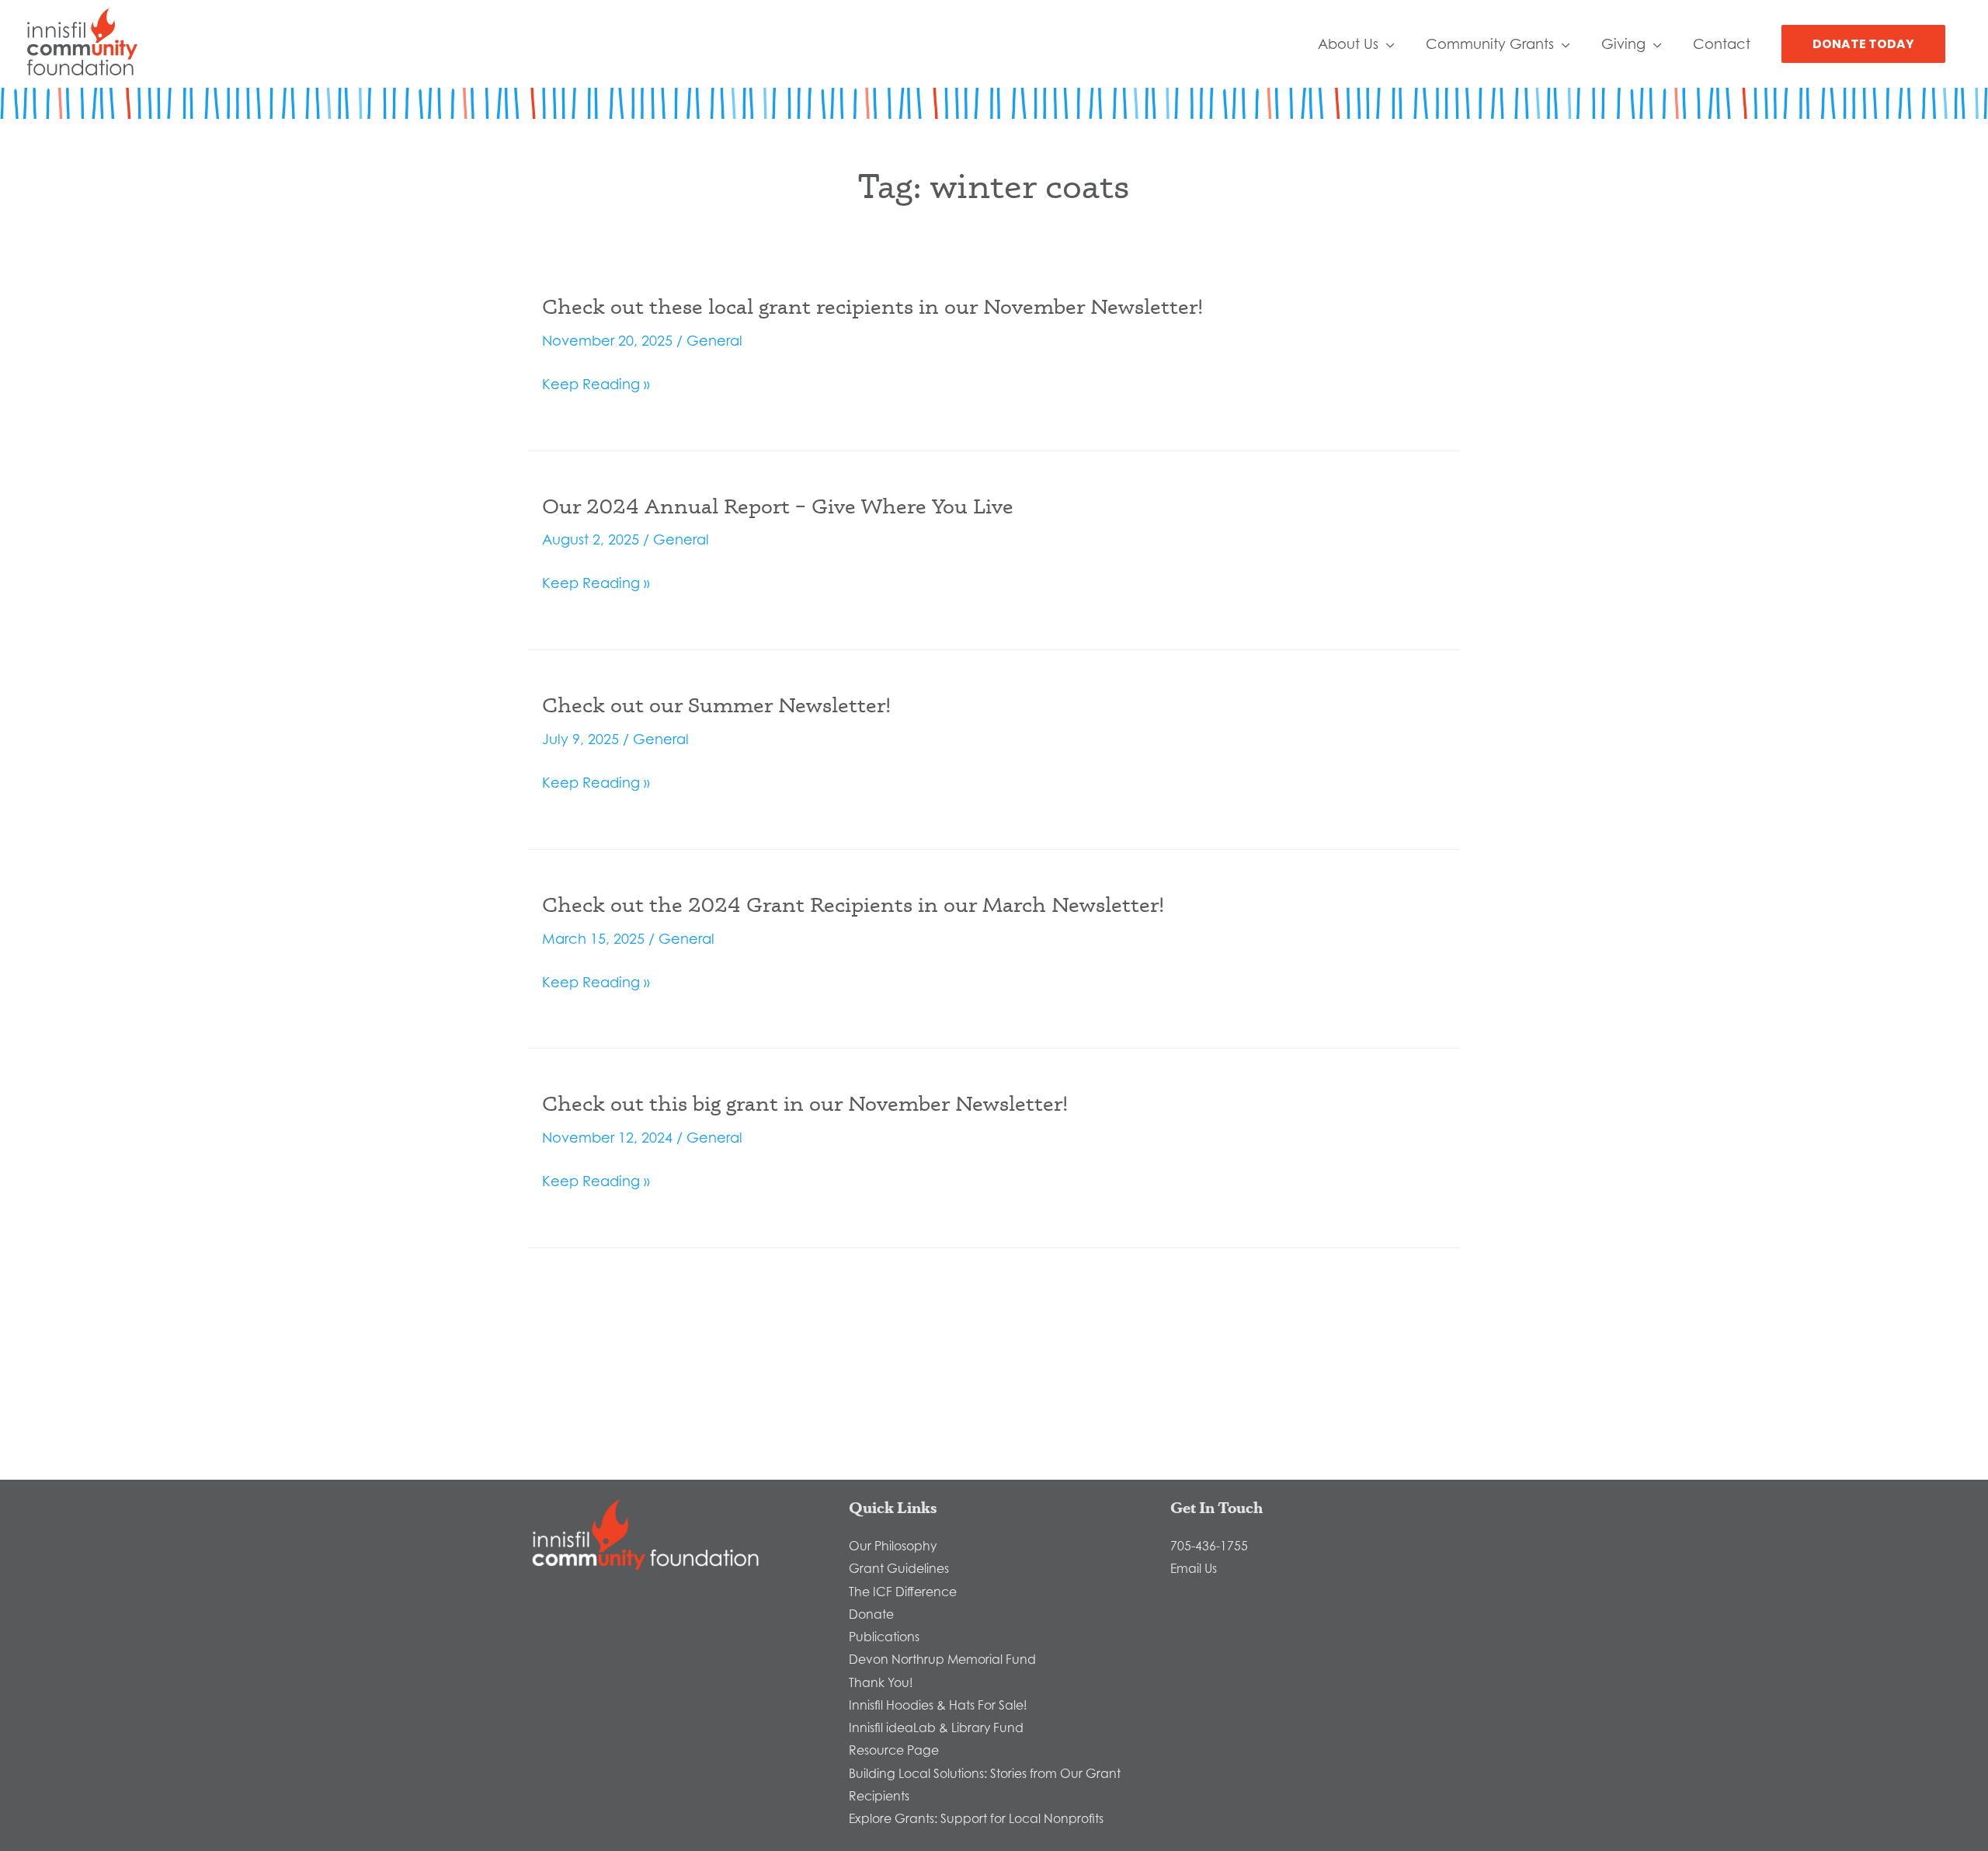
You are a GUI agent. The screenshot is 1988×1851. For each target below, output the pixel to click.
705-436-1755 (1209, 1546)
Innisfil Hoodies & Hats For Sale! (938, 1705)
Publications (884, 1637)
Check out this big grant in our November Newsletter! (805, 1103)
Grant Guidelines (899, 1568)
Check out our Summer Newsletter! (716, 705)
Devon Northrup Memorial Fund (942, 1659)
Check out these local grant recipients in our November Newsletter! (872, 306)
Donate (871, 1614)
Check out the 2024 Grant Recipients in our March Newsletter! (853, 904)
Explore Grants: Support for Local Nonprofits (976, 1818)
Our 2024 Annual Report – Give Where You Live (778, 506)
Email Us (1194, 1568)
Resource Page (894, 1750)
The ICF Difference (903, 1592)
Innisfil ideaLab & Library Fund (936, 1727)
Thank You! (881, 1682)
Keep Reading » (596, 386)
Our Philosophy (893, 1546)
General (714, 340)
